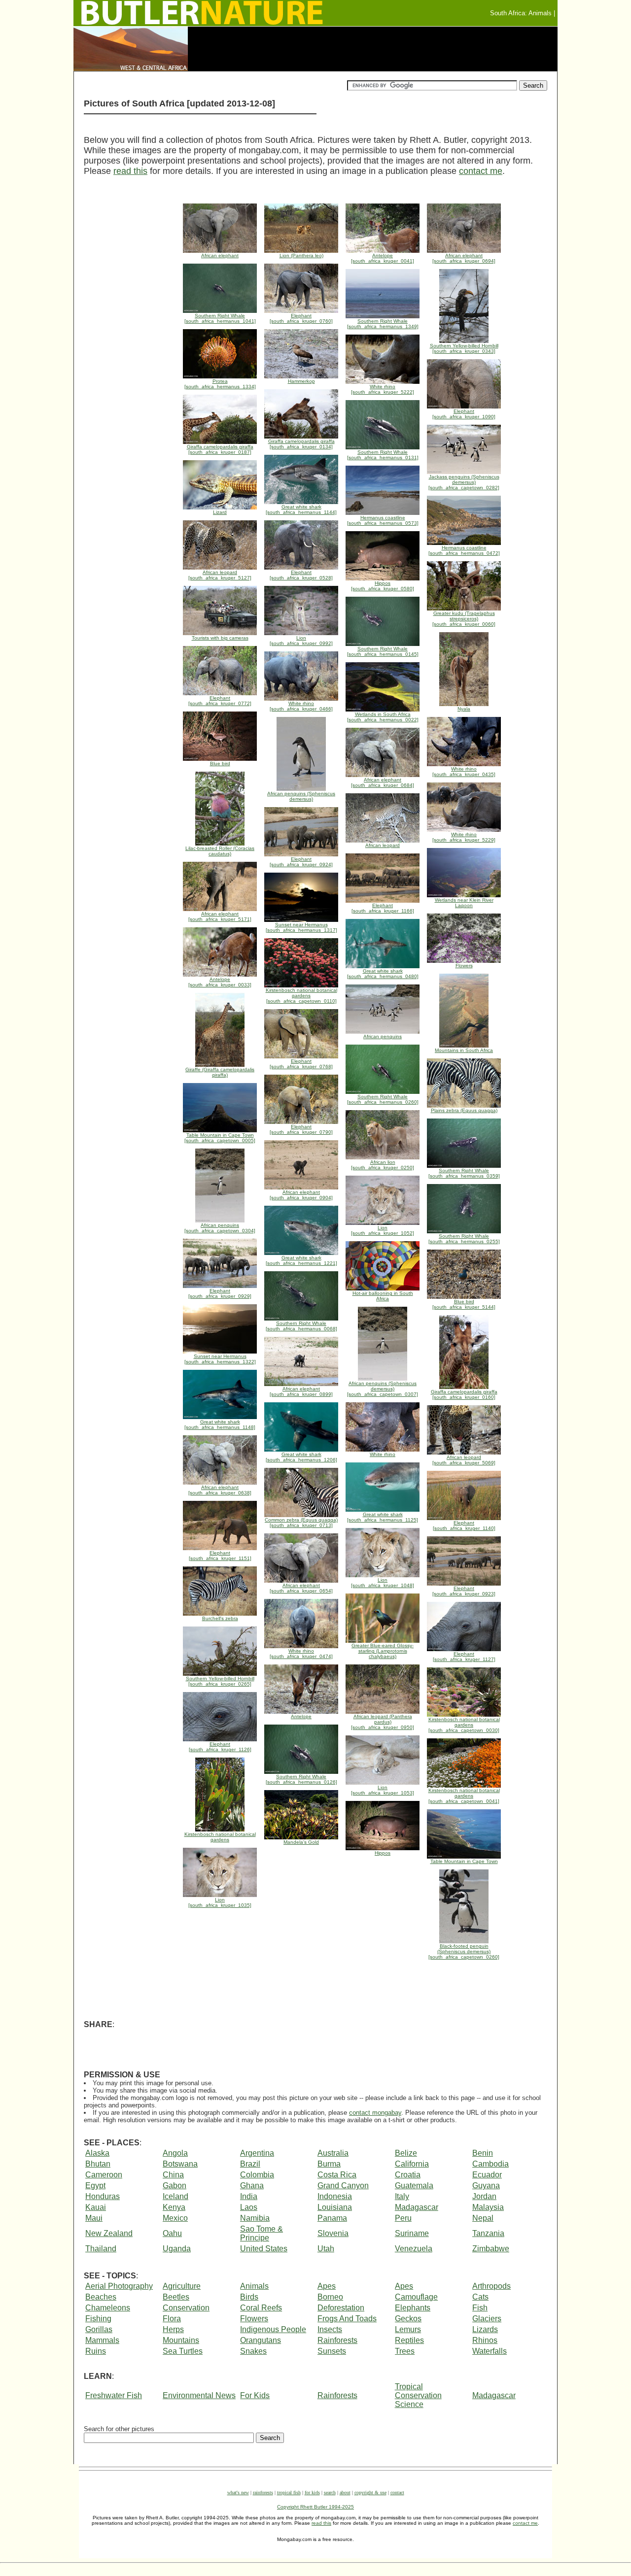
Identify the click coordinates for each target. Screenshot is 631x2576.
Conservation (186, 2308)
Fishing (98, 2319)
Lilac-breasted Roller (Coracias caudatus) (220, 851)
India (249, 2196)
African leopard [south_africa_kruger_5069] (464, 1460)
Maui (94, 2218)
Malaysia (488, 2207)
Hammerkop (301, 381)
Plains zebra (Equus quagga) (464, 1110)
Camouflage (416, 2297)
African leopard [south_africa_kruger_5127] (220, 575)
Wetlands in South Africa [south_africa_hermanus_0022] (383, 717)
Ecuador (487, 2175)
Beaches (101, 2297)
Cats (480, 2297)
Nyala (464, 709)
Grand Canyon (343, 2186)
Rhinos (485, 2340)
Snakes (253, 2351)
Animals (254, 2286)
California (412, 2164)
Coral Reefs (261, 2308)
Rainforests (337, 2340)
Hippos (383, 1853)
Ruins (96, 2351)
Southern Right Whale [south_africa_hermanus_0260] (383, 1099)
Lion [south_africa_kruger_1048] (383, 1583)
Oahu (172, 2233)
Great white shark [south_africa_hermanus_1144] (301, 509)
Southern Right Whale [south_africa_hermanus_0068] (301, 1326)
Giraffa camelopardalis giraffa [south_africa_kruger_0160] (464, 1394)
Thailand (101, 2249)
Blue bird (220, 763)
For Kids (255, 2395)
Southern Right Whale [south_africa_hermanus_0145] (383, 651)
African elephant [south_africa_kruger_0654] (301, 1588)
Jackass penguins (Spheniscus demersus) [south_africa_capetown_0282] (464, 482)
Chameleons (108, 2308)
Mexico (175, 2218)
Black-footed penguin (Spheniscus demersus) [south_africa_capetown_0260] (464, 1951)
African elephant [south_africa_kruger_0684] (383, 782)
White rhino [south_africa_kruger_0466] (301, 706)
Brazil (250, 2164)
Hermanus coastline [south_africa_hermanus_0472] (464, 550)
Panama (332, 2218)
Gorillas (99, 2329)
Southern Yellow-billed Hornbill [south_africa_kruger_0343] (464, 348)
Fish (480, 2308)
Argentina (257, 2153)
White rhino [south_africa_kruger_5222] (383, 389)
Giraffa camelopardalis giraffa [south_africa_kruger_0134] (301, 444)
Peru (403, 2218)
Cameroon (104, 2175)
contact (397, 2492)
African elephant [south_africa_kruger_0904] (301, 1195)
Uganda (177, 2249)
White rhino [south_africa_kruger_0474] (301, 1654)
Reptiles (409, 2340)
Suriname (412, 2233)
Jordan (484, 2196)
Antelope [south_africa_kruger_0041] (383, 258)
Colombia (257, 2175)
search (330, 2492)
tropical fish (289, 2492)
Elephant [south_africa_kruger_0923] (464, 1591)
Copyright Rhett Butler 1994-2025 (315, 2507)
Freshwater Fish (114, 2395)
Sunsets (332, 2351)
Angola (175, 2153)
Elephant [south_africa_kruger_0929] (220, 1293)
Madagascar (417, 2207)
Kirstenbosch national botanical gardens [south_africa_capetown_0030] (464, 1725)
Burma (329, 2164)
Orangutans (261, 2340)
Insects (330, 2329)
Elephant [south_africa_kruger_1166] (383, 908)
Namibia (255, 2218)
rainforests (263, 2492)
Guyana (486, 2186)
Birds (249, 2297)
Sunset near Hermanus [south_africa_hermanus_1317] (301, 927)
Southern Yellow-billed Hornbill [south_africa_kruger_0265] (220, 1681)
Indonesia (335, 2196)
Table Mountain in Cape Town (464, 1861)
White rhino (383, 1454)
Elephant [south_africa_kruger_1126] (220, 1747)
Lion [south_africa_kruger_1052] (383, 1230)
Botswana (180, 2164)
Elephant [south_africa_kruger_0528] (301, 575)
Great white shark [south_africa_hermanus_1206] (301, 1457)
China (173, 2175)
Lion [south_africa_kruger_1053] (383, 1790)
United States (264, 2249)
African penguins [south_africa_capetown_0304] (220, 1228)
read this (130, 171)
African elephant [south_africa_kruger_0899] (301, 1391)
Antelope (301, 1716)
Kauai (96, 2207)
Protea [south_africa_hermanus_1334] (220, 384)
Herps (173, 2329)
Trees (405, 2351)
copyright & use (370, 2492)
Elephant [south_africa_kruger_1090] (464, 414)
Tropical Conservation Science (418, 2395)
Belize (406, 2153)
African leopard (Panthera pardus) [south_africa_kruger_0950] (383, 1722)
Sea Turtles (183, 2351)
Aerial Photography (119, 2286)
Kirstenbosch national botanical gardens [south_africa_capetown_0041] (464, 1796)
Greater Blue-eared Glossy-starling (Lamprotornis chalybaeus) (383, 1651)
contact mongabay (375, 2113)
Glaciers (487, 2319)
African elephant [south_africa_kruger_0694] (464, 258)
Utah (326, 2249)
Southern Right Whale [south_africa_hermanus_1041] (220, 318)
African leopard (383, 845)
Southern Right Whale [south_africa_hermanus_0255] (464, 1239)
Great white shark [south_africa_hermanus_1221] (301, 1260)
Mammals (102, 2340)
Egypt (95, 2186)
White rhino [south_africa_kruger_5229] (464, 837)
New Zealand (109, 2233)
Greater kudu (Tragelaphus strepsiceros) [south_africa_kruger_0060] (464, 619)
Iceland (175, 2196)
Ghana (252, 2186)
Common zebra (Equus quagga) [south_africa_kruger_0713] (301, 1523)
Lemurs (408, 2329)
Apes (327, 2286)
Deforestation (341, 2308)
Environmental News (199, 2395)
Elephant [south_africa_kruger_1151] (220, 1556)
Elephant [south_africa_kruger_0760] (301, 318)
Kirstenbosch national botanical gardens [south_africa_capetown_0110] (301, 996)
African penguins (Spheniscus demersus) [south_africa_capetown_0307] (383, 1389)
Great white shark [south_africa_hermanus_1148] (220, 1424)
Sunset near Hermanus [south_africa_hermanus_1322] (220, 1359)
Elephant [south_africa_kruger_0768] (301, 1064)
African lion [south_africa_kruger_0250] (383, 1165)
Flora (172, 2319)
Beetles (176, 2297)
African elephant (220, 255)
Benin (483, 2153)
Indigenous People (273, 2329)
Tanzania (488, 2233)
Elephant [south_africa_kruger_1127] (464, 1657)
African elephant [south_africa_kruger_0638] (220, 1490)
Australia (333, 2153)
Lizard (220, 512)
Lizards (485, 2329)
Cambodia (491, 2164)
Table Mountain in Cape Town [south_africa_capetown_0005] (220, 1138)
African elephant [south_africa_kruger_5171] (220, 916)
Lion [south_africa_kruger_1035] (220, 1902)
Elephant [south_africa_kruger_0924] (301, 862)
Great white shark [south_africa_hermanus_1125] (383, 1517)
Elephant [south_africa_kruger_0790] (301, 1129)
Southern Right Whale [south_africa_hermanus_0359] (464, 1173)
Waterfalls (490, 2351)
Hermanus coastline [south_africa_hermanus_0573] (383, 520)
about (345, 2492)
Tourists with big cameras (220, 638)
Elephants (413, 2308)
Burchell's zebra (220, 1618)
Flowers (464, 966)
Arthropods (491, 2286)
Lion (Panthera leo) (301, 255)
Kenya (174, 2207)
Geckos (408, 2319)
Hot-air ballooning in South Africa (383, 1296)
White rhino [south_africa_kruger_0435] (464, 772)
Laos (249, 2207)
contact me (481, 171)
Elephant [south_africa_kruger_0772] (220, 701)
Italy (402, 2196)
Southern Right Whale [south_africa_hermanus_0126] (301, 1779)
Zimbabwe (491, 2249)
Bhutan (98, 2164)
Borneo (330, 2297)
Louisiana (335, 2207)
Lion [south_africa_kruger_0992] (301, 641)
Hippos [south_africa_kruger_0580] (383, 586)
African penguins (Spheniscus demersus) (301, 796)
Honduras (103, 2196)
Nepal (483, 2218)
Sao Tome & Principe (262, 2233)
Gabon (175, 2186)
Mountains (181, 2340)
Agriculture (182, 2286)
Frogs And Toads (347, 2319)
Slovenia (333, 2233)
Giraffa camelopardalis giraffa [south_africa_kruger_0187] (220, 449)
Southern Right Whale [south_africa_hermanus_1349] (383, 324)
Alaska (97, 2153)
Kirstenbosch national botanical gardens (220, 1837)
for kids (312, 2492)
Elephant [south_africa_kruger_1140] (464, 1525)
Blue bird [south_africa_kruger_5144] (464, 1304)
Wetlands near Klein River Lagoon (464, 903)
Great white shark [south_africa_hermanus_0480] (383, 974)
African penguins (383, 1036)
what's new (238, 2492)
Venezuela (414, 2249)
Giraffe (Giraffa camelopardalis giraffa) (220, 1072)
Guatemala (414, 2186)
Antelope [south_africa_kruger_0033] (220, 982)
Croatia (408, 2175)
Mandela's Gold (301, 1842)
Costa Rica (337, 2175)
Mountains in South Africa (464, 1050)
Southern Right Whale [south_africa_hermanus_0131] (383, 455)
